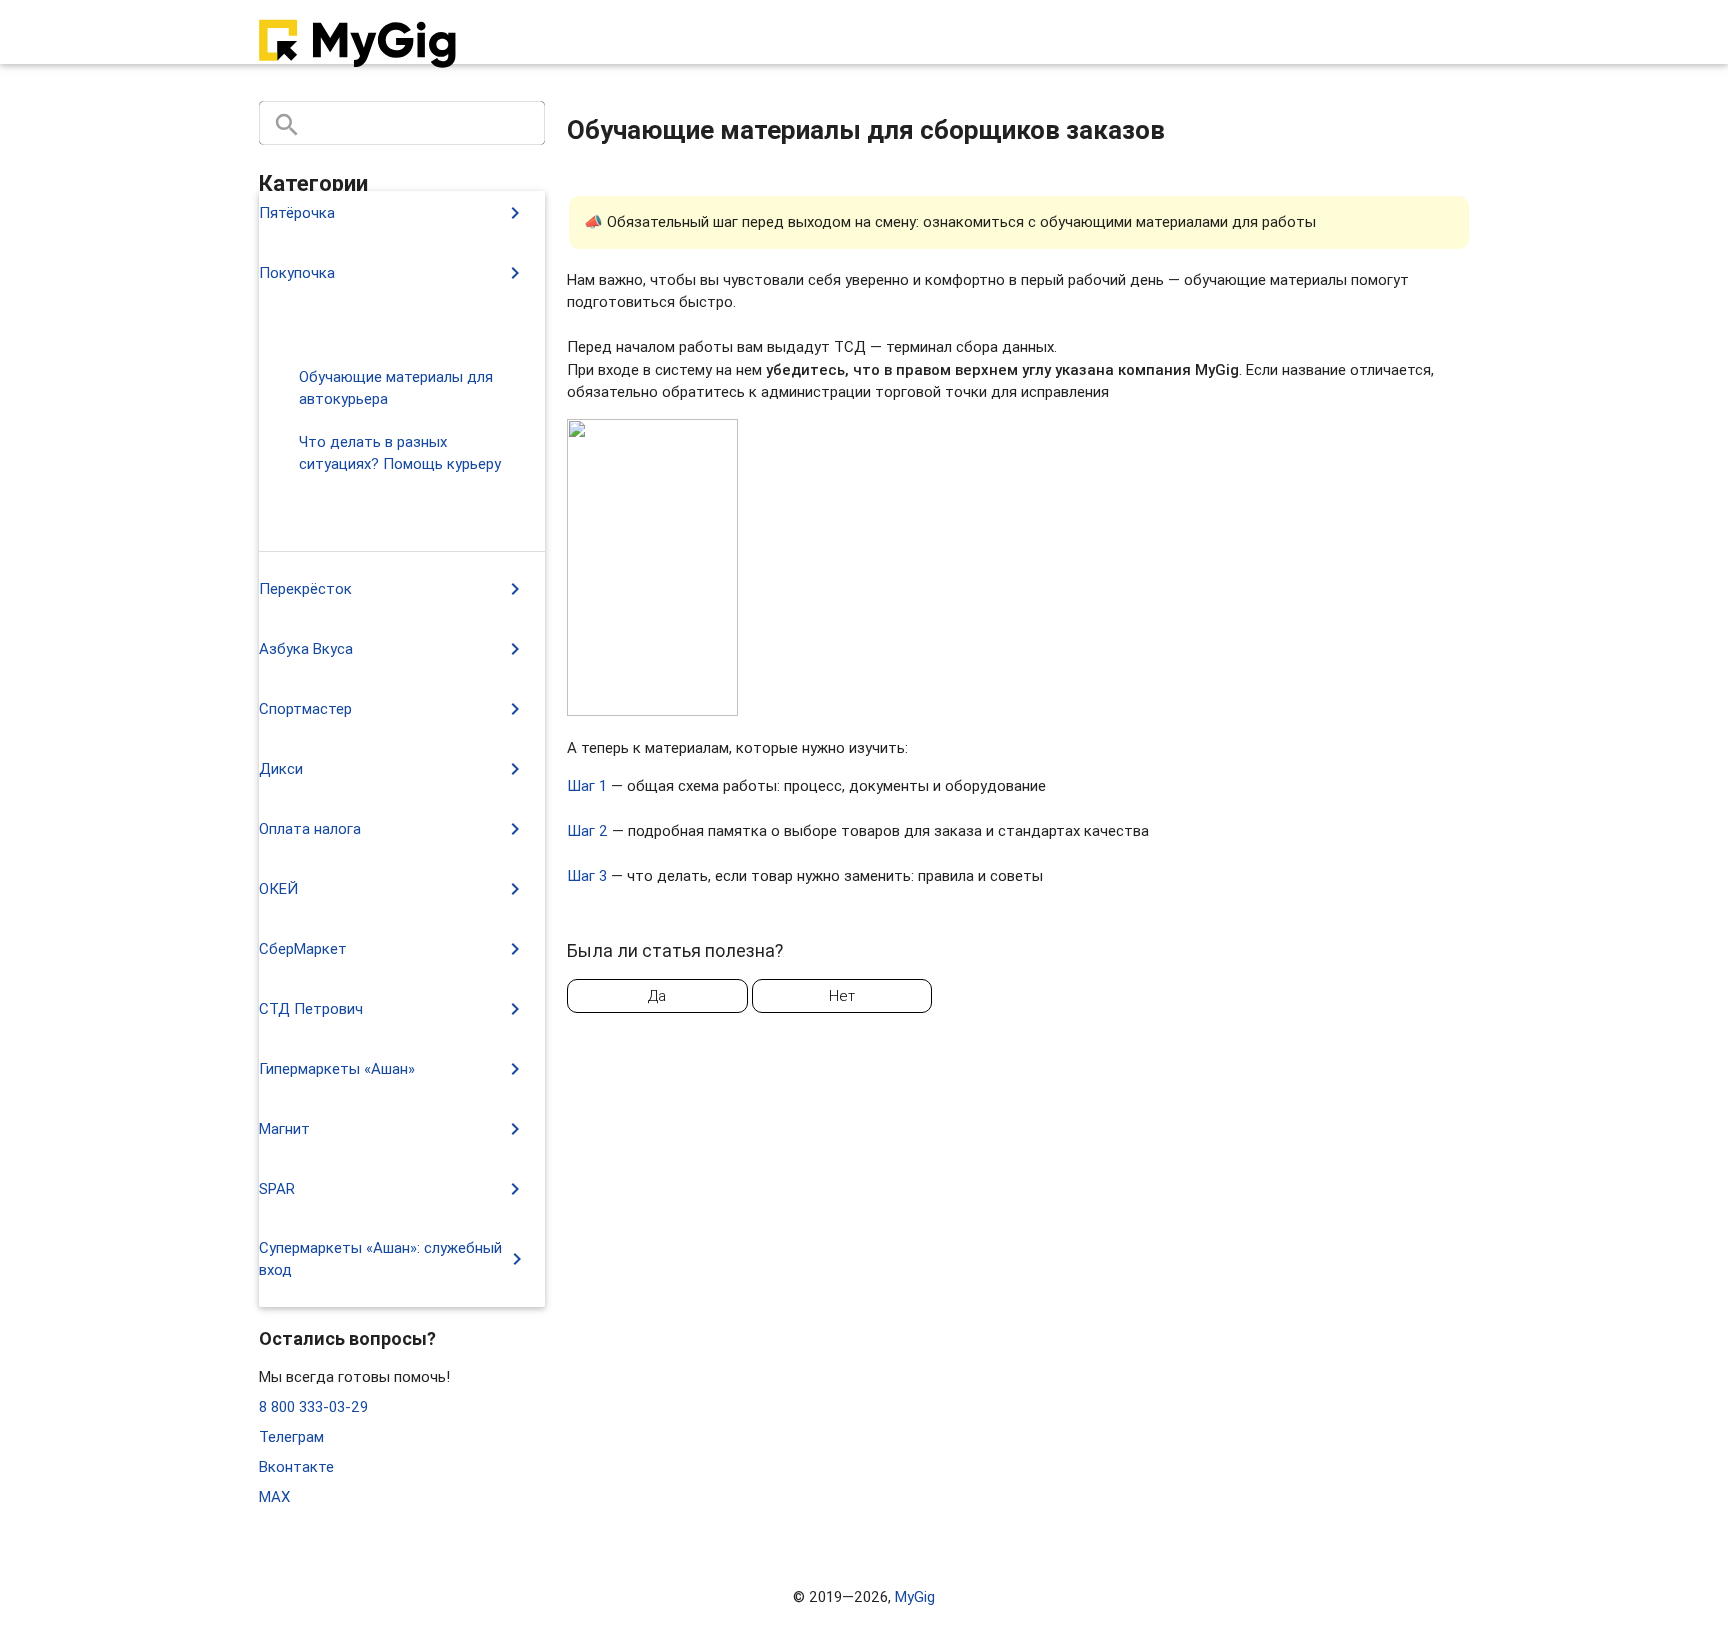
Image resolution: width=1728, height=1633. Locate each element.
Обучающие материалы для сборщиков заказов (406, 518)
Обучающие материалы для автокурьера (396, 388)
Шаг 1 (587, 785)
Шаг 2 (587, 830)
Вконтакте (296, 1466)
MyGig (915, 1596)
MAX (274, 1496)
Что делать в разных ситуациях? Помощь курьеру (400, 453)
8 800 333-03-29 (313, 1406)
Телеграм (291, 1436)
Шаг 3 (587, 875)
